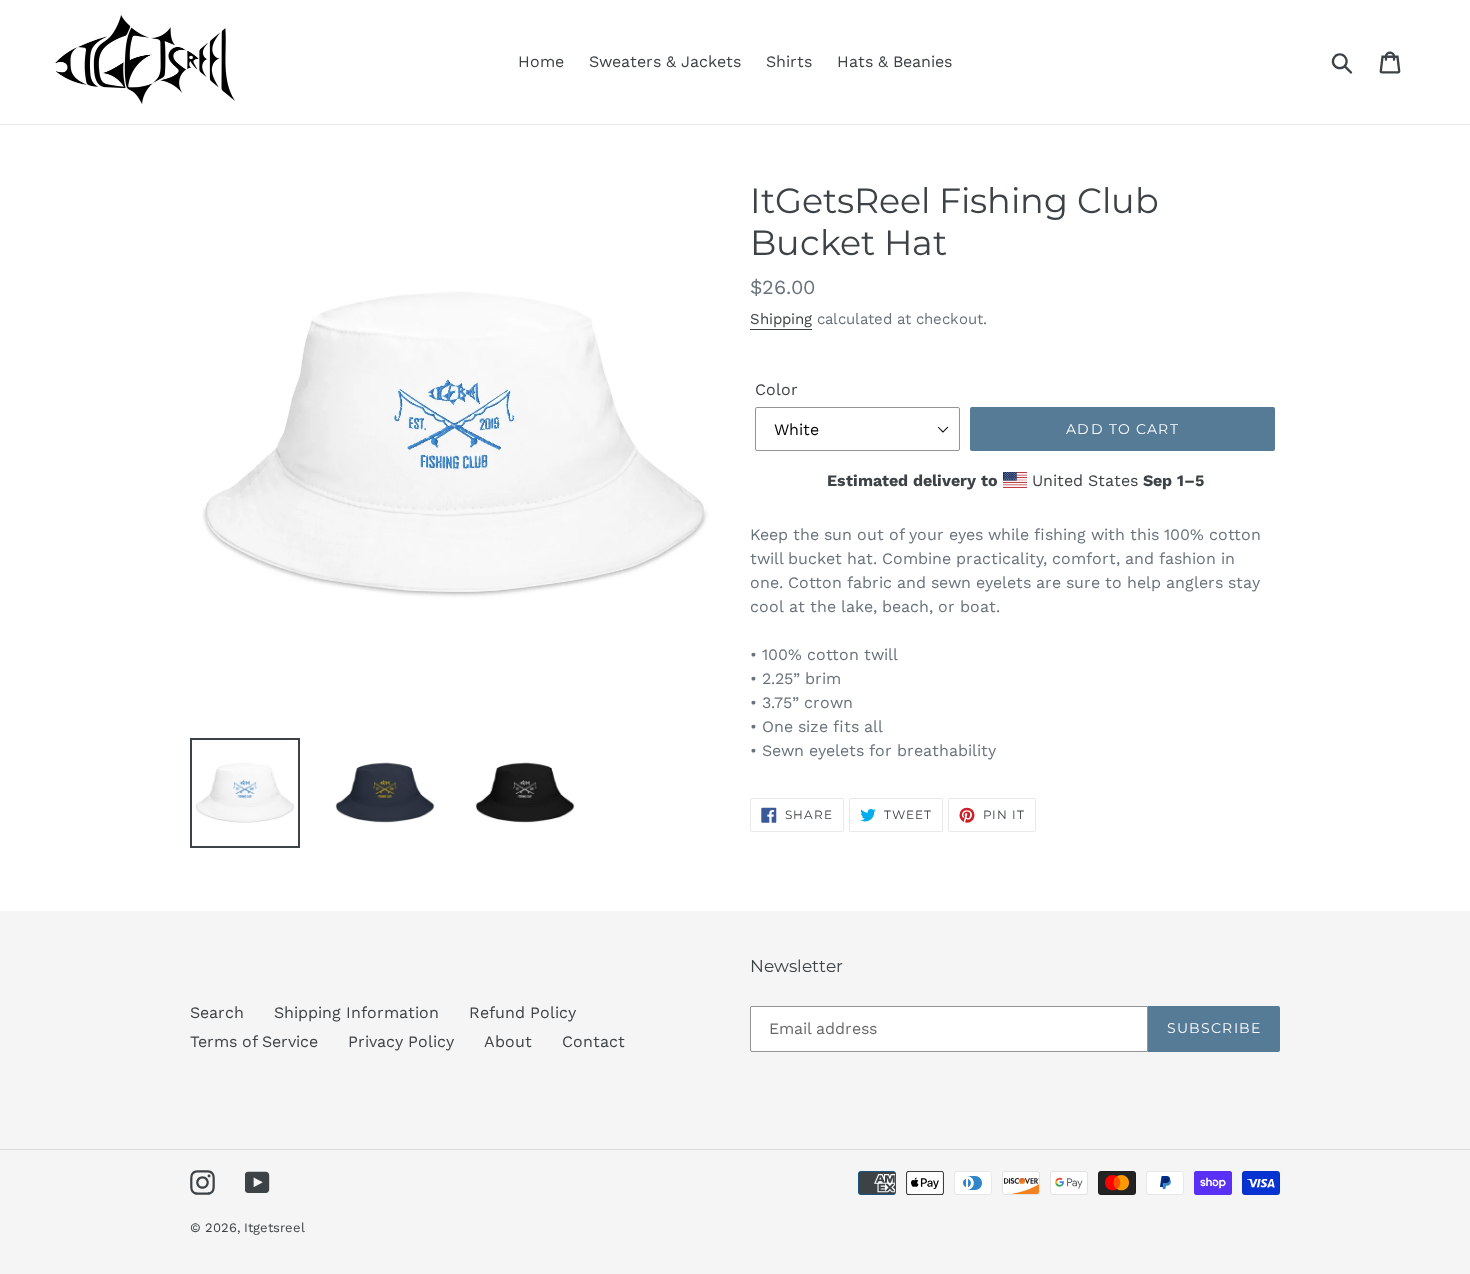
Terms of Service (254, 1041)
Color (776, 389)
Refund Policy (522, 1012)
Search (217, 1012)
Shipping (781, 319)
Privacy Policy (401, 1041)
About (508, 1041)
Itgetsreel (274, 1227)
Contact (593, 1041)
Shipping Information (356, 1012)
